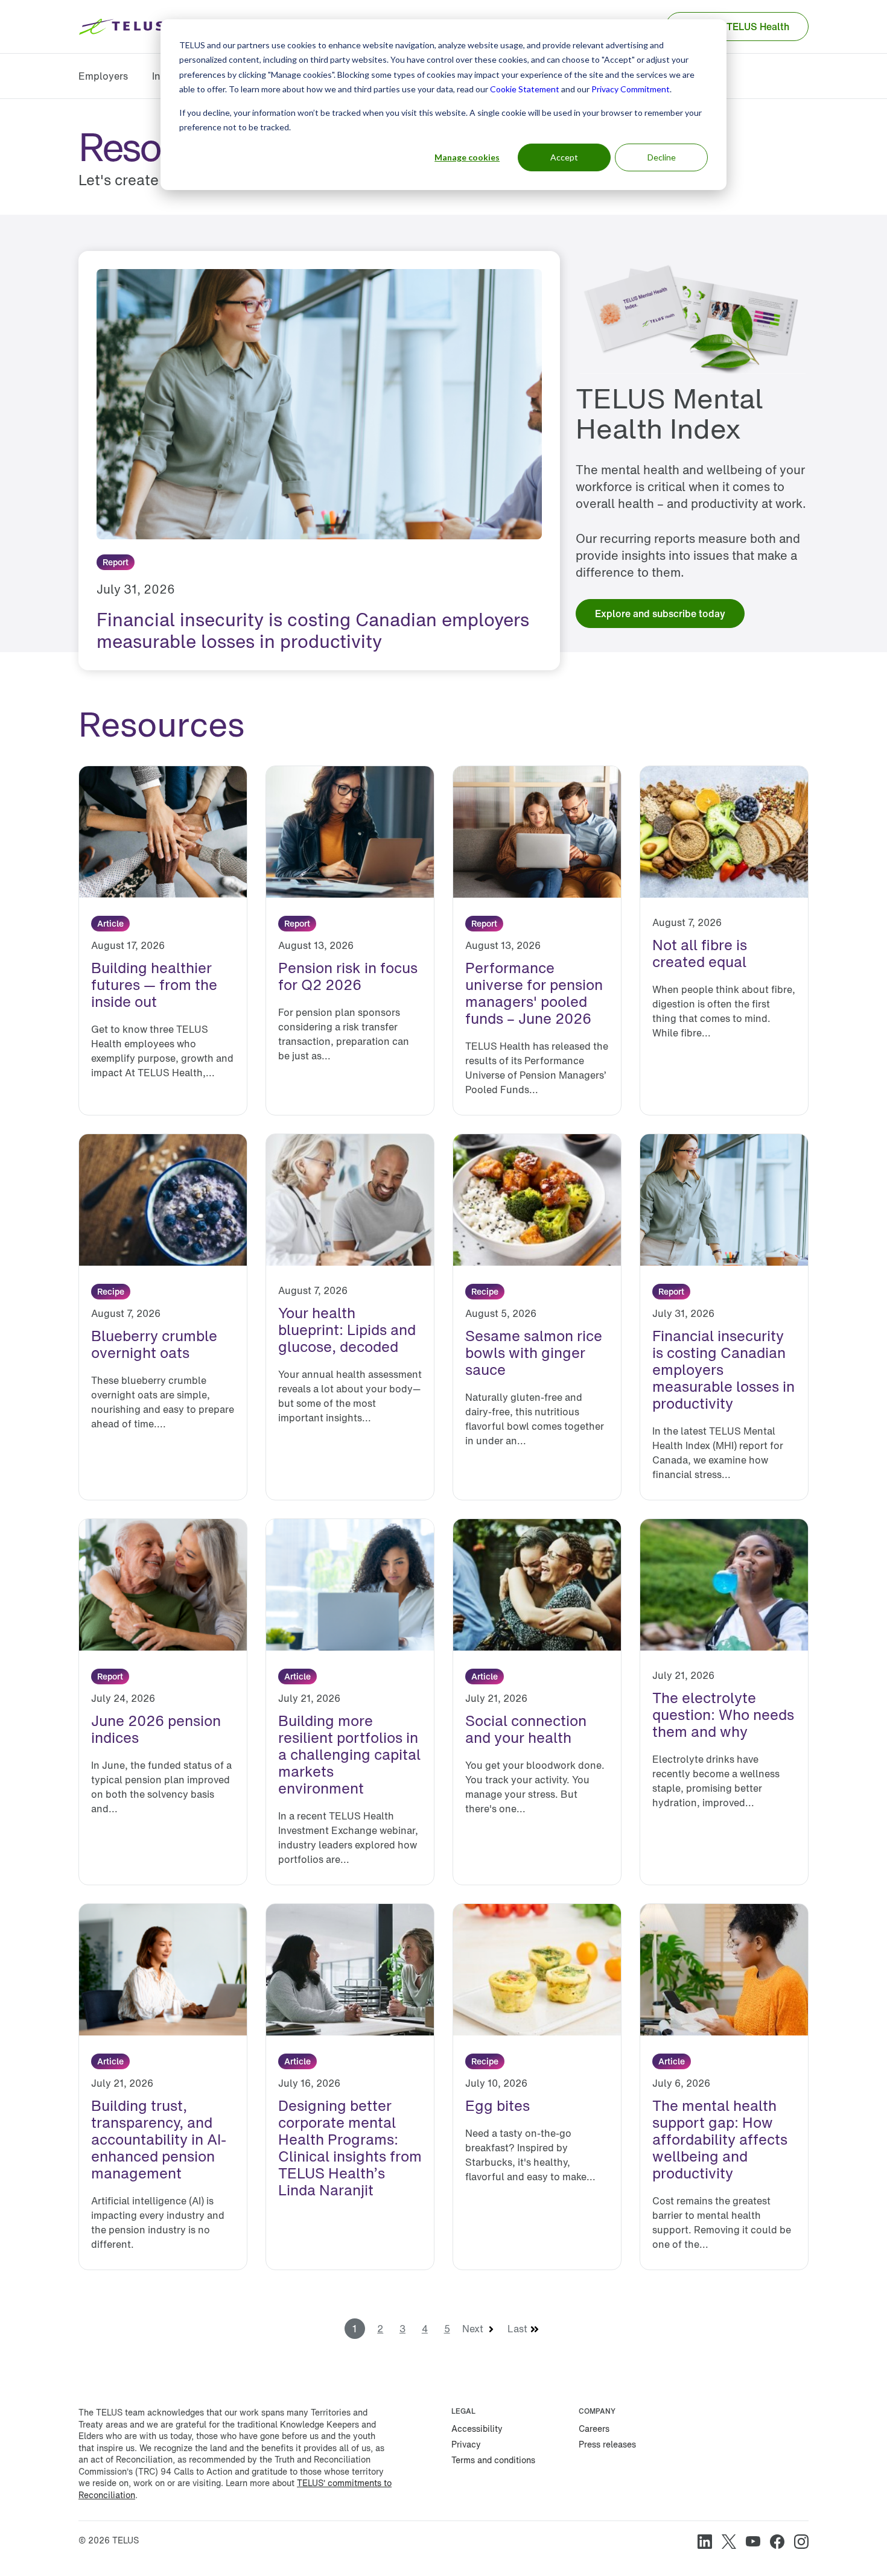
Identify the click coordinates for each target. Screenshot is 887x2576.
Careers (594, 2428)
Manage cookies (467, 157)
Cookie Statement (525, 89)
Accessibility (477, 2428)
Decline (662, 157)
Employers (103, 76)
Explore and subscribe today (660, 614)
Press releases (607, 2444)
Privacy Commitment (631, 89)
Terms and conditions (493, 2460)
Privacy (466, 2444)
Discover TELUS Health (737, 27)
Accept (564, 157)
